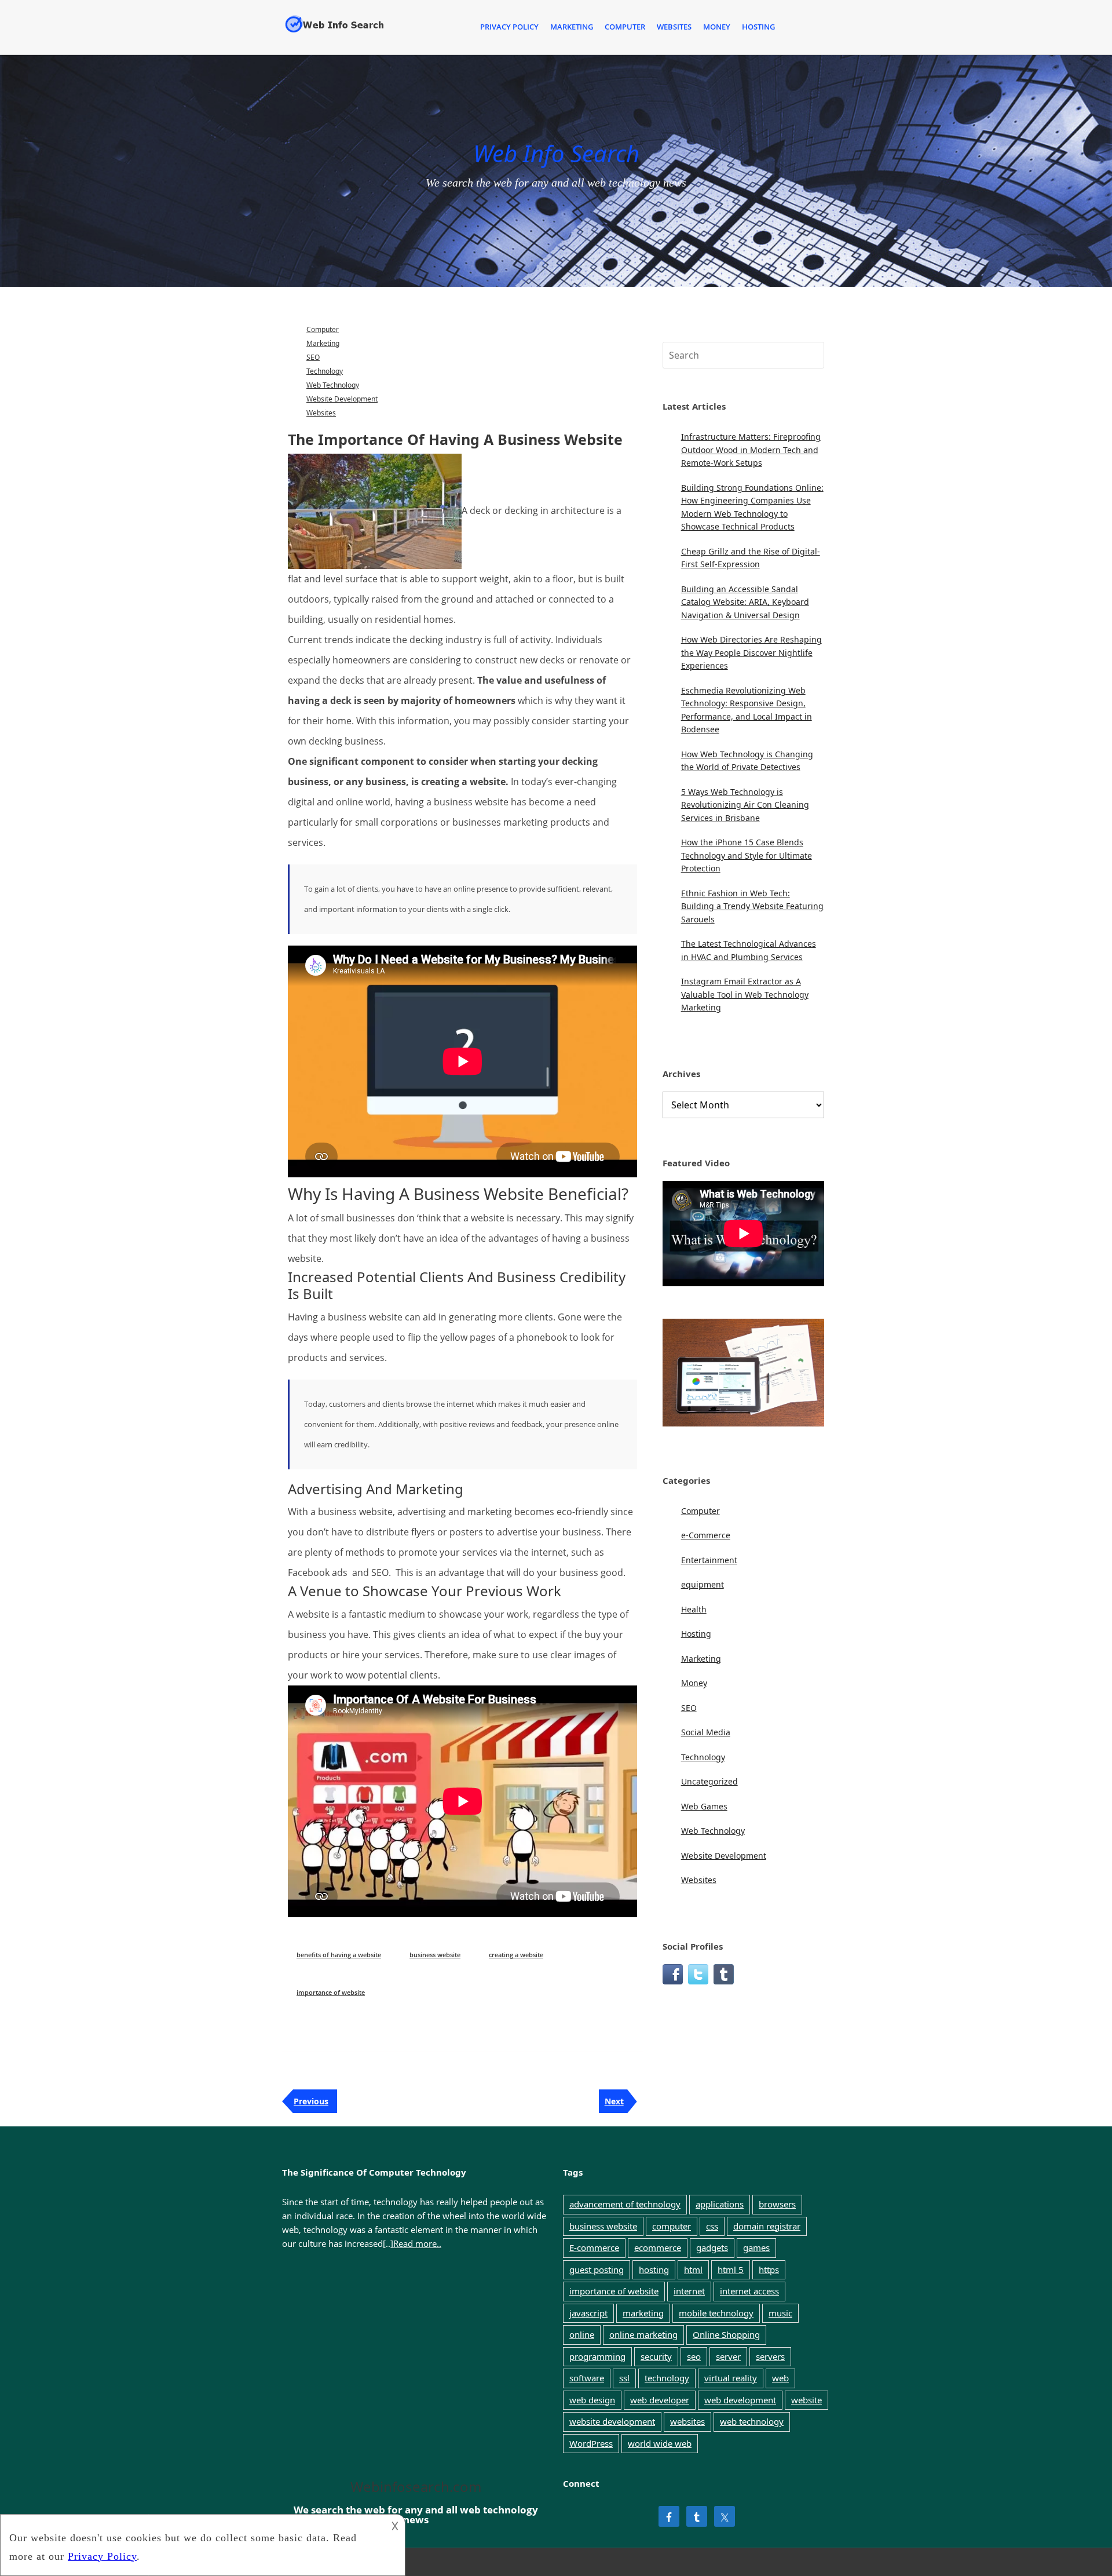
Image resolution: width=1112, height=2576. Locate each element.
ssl (624, 2378)
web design (592, 2400)
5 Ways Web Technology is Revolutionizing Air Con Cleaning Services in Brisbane (745, 805)
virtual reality (731, 2378)
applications (720, 2204)
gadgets (712, 2247)
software (587, 2378)
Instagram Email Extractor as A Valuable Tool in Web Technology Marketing (745, 994)
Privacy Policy (509, 27)
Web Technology (333, 385)
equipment (703, 1584)
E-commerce (594, 2247)
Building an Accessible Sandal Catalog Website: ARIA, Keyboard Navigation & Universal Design (745, 602)
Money (717, 27)
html (693, 2269)
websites (687, 2421)
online (582, 2334)
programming (597, 2356)
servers (770, 2356)
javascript (588, 2313)
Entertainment (709, 1560)
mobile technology (716, 2313)
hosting (654, 2269)
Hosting (758, 27)
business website (435, 1955)
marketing (643, 2313)
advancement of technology (625, 2204)
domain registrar (767, 2226)
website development (612, 2421)
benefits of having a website (339, 1955)
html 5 (731, 2269)
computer (672, 2226)
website (806, 2400)
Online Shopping (726, 2334)
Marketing (572, 27)
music (780, 2313)
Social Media (706, 1732)
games (756, 2247)
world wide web (660, 2443)
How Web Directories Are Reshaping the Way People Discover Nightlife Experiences (751, 652)
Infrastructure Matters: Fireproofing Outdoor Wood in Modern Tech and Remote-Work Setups (751, 450)
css (712, 2226)
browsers (777, 2204)
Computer (625, 27)
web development (740, 2400)
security (656, 2356)
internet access (749, 2291)
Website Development (342, 399)
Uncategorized (709, 1781)
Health (694, 1609)
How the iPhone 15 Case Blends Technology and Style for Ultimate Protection (747, 855)
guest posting (597, 2269)
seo (694, 2356)
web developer (660, 2400)
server (728, 2356)
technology (667, 2378)
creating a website (516, 1955)
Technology (325, 371)
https (769, 2269)
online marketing (643, 2334)
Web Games (704, 1806)
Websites (674, 27)
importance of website (331, 1992)
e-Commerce (706, 1535)
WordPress (591, 2443)
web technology (752, 2421)
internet (689, 2291)
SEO (313, 357)
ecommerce (658, 2247)
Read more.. (417, 2243)
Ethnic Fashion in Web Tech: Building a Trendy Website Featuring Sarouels (752, 906)
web (780, 2378)
